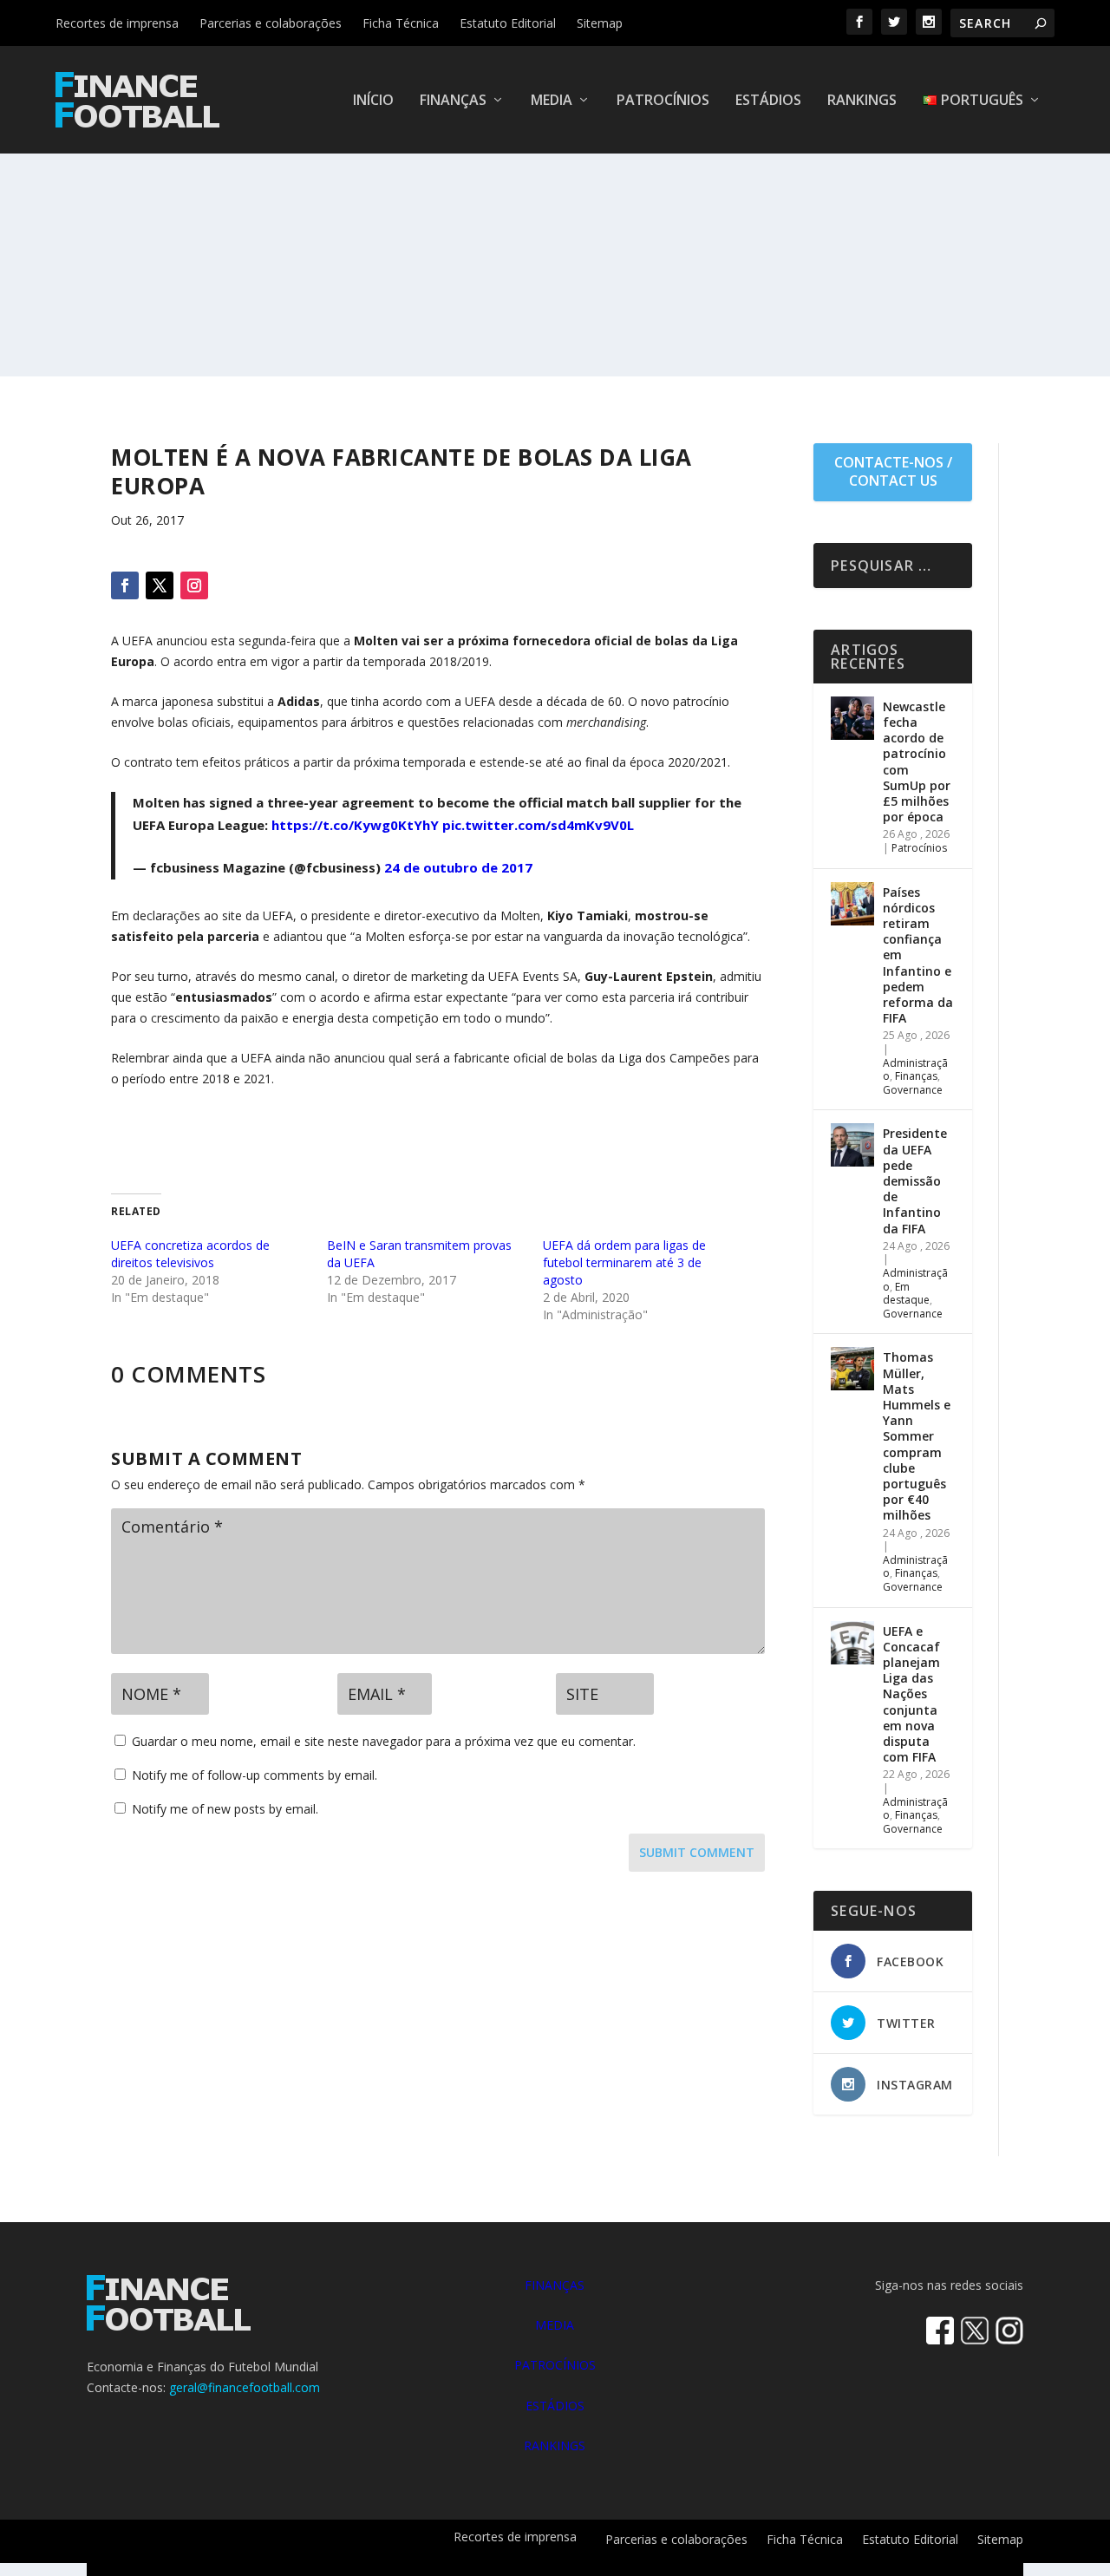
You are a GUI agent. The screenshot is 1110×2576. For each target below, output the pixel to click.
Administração (915, 1280)
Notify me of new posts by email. (225, 1809)
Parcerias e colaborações (271, 23)
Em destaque (906, 1294)
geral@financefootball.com (245, 2387)
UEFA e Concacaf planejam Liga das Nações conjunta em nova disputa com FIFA (911, 1694)
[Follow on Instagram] (194, 585)
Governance (913, 1090)
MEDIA (555, 2325)
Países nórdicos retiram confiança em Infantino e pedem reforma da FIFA (918, 955)
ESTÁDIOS (555, 2406)
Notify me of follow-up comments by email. (255, 1775)
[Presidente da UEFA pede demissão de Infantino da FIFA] (852, 1145)
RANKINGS (555, 2445)
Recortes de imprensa (117, 23)
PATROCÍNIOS (555, 2365)
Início (373, 101)
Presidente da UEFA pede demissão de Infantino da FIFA (915, 1180)
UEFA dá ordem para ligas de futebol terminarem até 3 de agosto (624, 1262)
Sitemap (600, 23)
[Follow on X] (160, 585)
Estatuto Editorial (508, 23)
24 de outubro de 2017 (458, 867)
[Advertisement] (555, 246)
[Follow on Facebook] (125, 585)
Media (552, 101)
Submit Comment (697, 1852)
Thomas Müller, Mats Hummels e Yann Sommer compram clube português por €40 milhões (917, 1436)
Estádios (768, 101)
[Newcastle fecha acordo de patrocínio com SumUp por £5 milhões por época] (852, 718)
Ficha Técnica (401, 23)
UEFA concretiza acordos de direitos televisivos (190, 1254)
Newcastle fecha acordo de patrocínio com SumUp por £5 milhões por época (917, 762)
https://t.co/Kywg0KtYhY (355, 825)
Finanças (453, 101)
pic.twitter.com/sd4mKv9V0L (538, 825)
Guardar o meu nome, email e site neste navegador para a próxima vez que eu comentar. (384, 1741)
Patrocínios (663, 101)
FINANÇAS (555, 2285)
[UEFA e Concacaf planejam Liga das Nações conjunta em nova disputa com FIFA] (852, 1643)
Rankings (862, 101)
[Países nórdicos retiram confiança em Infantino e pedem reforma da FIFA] (852, 904)
